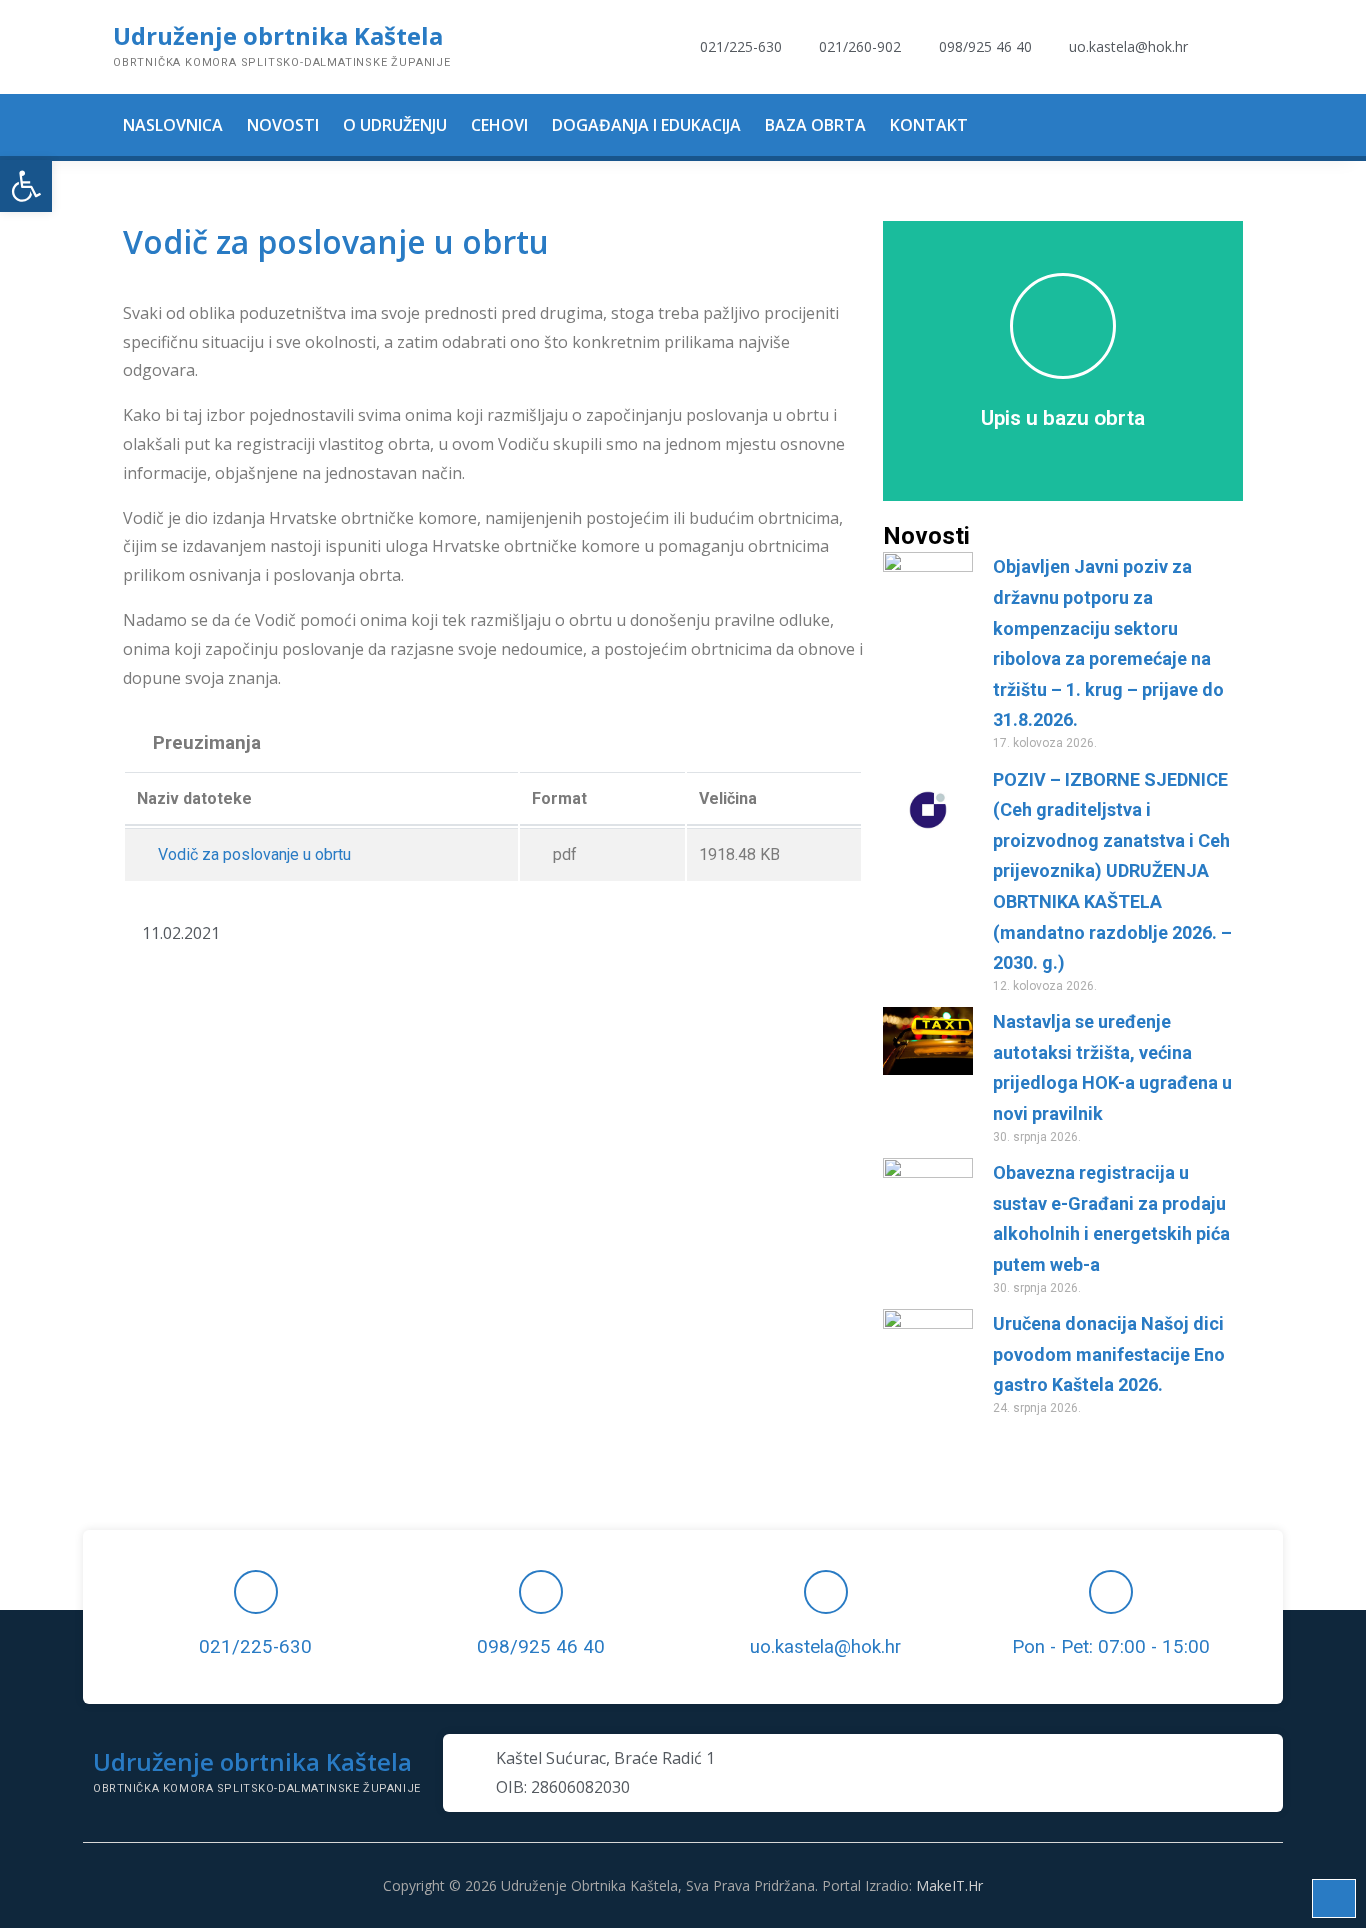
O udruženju (395, 125)
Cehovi (499, 125)
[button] (26, 186)
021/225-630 (255, 1647)
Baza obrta (815, 125)
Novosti (283, 125)
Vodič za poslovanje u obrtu (252, 854)
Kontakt (929, 125)
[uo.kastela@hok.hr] (826, 1592)
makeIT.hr (949, 1885)
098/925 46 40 (541, 1647)
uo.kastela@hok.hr (825, 1647)
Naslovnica (173, 125)
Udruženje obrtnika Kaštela (278, 35)
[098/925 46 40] (541, 1592)
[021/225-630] (256, 1592)
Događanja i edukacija (646, 125)
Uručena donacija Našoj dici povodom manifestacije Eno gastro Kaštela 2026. (1109, 1354)
